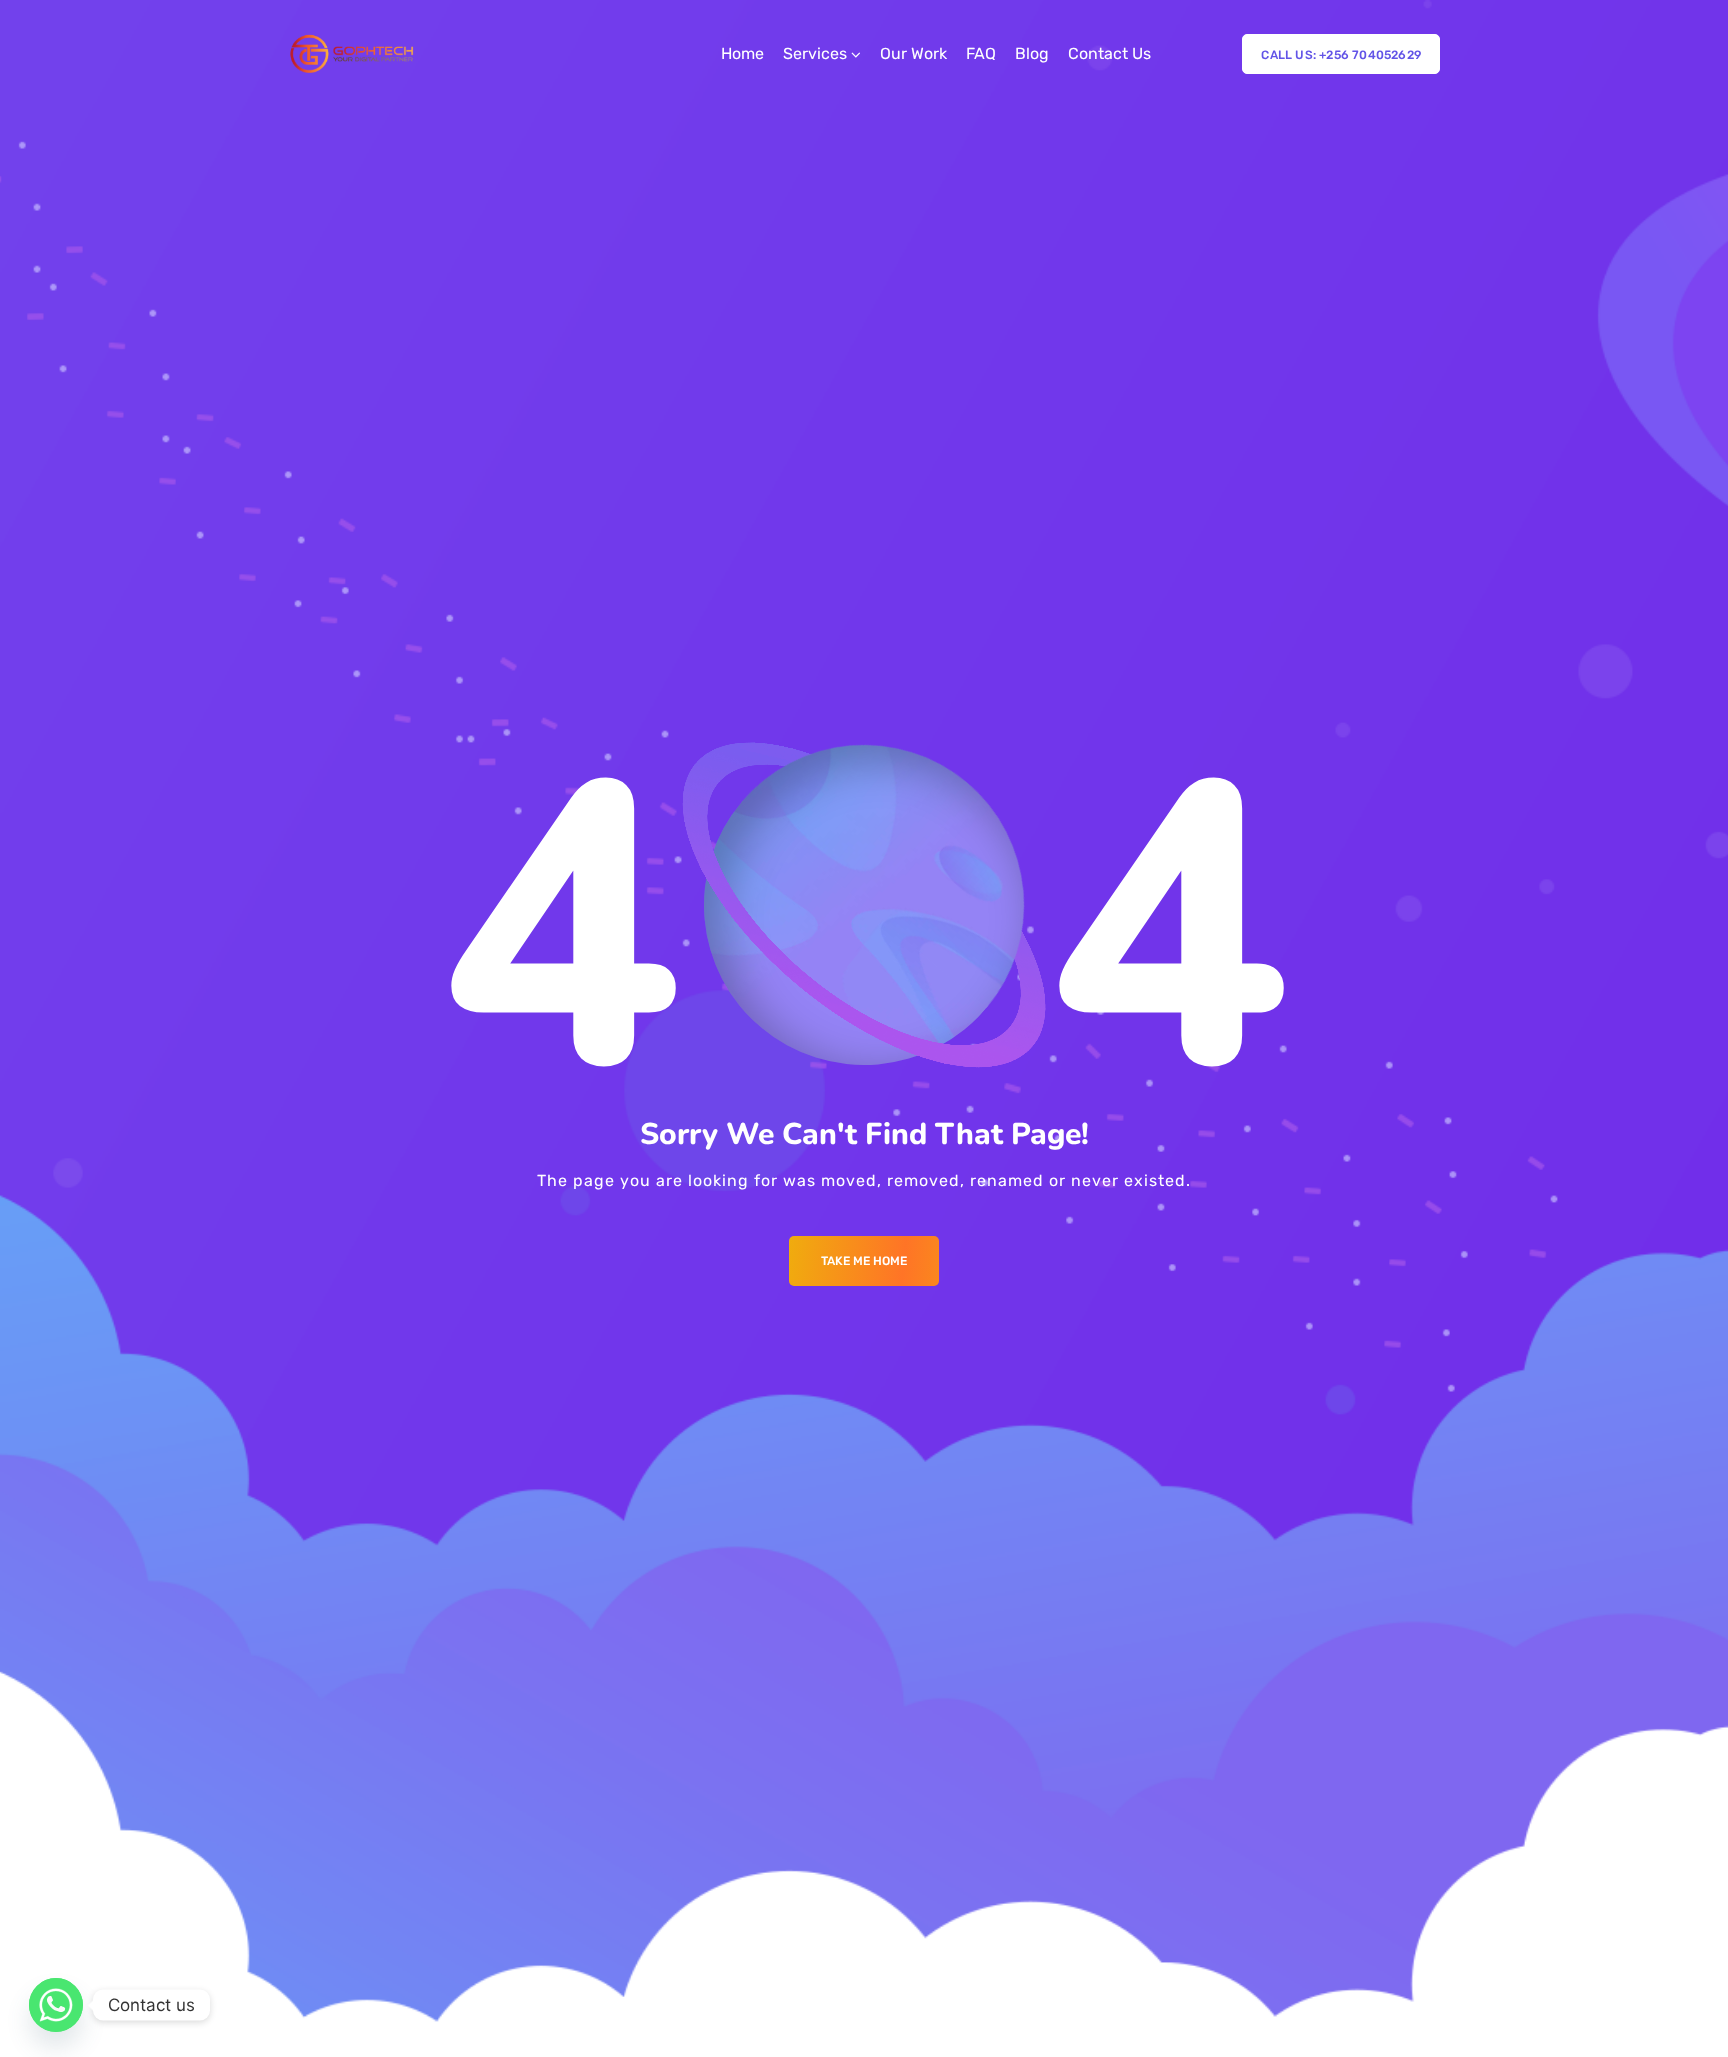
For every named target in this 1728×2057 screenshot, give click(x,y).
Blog (1032, 53)
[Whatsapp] (56, 2005)
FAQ (981, 53)
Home (742, 53)
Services (815, 53)
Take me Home (864, 1261)
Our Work (913, 53)
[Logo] (354, 54)
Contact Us (1109, 53)
